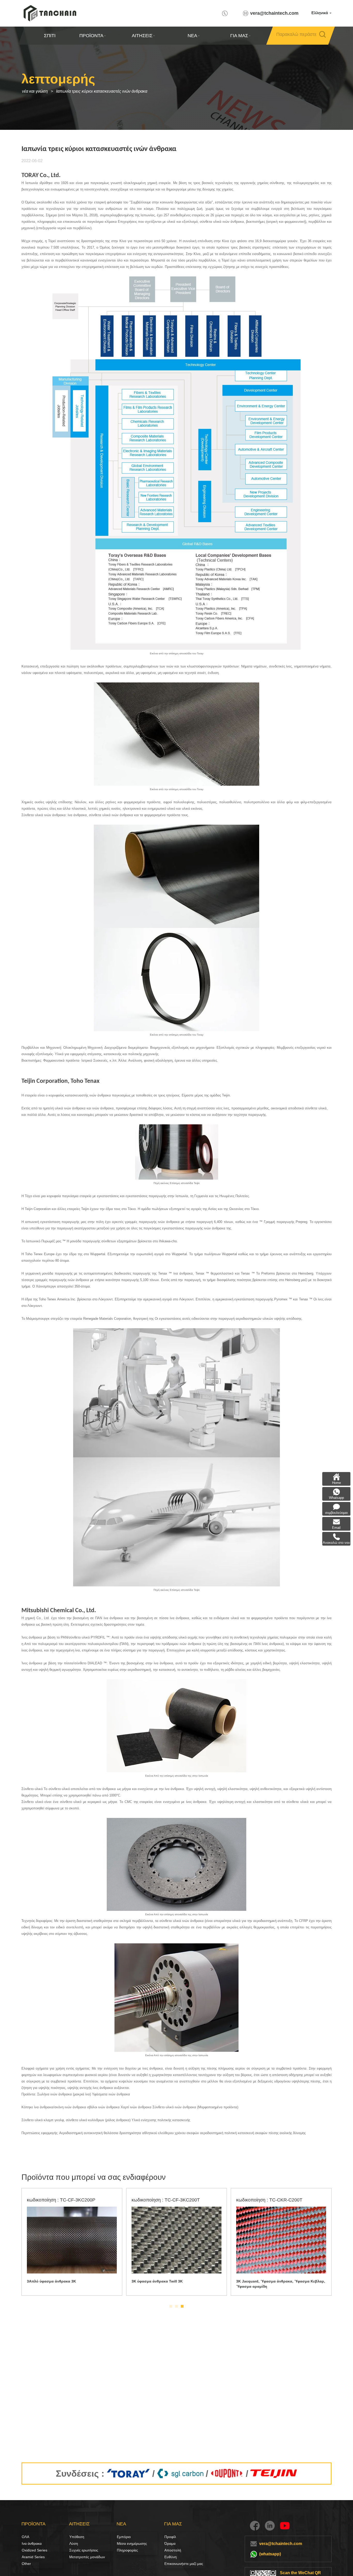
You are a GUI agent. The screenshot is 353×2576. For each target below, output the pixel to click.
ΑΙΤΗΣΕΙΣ (142, 36)
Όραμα (170, 2543)
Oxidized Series (34, 2550)
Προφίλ (170, 2537)
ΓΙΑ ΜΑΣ (239, 36)
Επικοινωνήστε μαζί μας (184, 2564)
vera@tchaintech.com (274, 13)
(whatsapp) (270, 2554)
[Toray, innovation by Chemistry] (128, 2474)
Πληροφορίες (127, 2550)
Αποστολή (173, 2550)
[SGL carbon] (180, 2474)
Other (26, 2564)
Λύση (74, 2543)
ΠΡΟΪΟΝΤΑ (91, 36)
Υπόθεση (77, 2537)
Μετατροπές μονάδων (87, 2557)
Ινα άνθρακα (27, 2543)
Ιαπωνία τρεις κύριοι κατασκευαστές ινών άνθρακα (102, 91)
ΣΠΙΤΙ (50, 36)
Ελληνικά (320, 13)
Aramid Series (33, 2557)
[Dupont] (227, 2474)
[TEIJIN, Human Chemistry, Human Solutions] (274, 2474)
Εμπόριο (124, 2537)
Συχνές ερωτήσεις (84, 2550)
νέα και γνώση (35, 91)
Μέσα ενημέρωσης (122, 2543)
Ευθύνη (171, 2557)
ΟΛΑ (25, 2537)
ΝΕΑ (192, 36)
